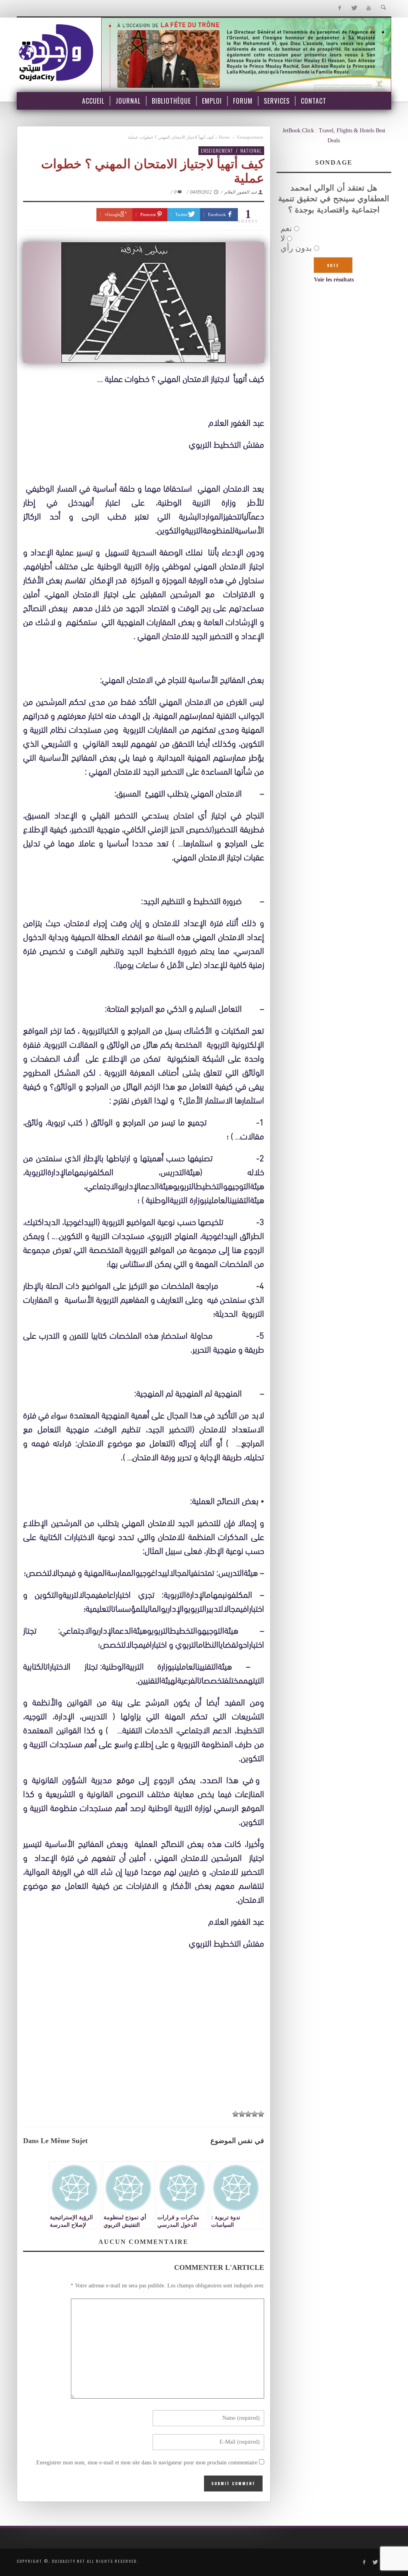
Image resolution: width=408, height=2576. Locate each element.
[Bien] (248, 2114)
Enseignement (250, 137)
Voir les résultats (334, 280)
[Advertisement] (144, 2030)
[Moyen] (255, 2114)
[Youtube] (369, 8)
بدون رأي (296, 248)
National (251, 150)
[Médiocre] (261, 2114)
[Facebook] (339, 8)
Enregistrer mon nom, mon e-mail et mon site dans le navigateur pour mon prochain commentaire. (146, 2463)
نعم (286, 228)
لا (283, 238)
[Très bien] (242, 2114)
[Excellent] (235, 2114)
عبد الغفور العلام (241, 192)
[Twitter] (354, 8)
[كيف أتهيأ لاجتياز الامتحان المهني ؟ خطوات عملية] (144, 303)
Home (224, 137)
